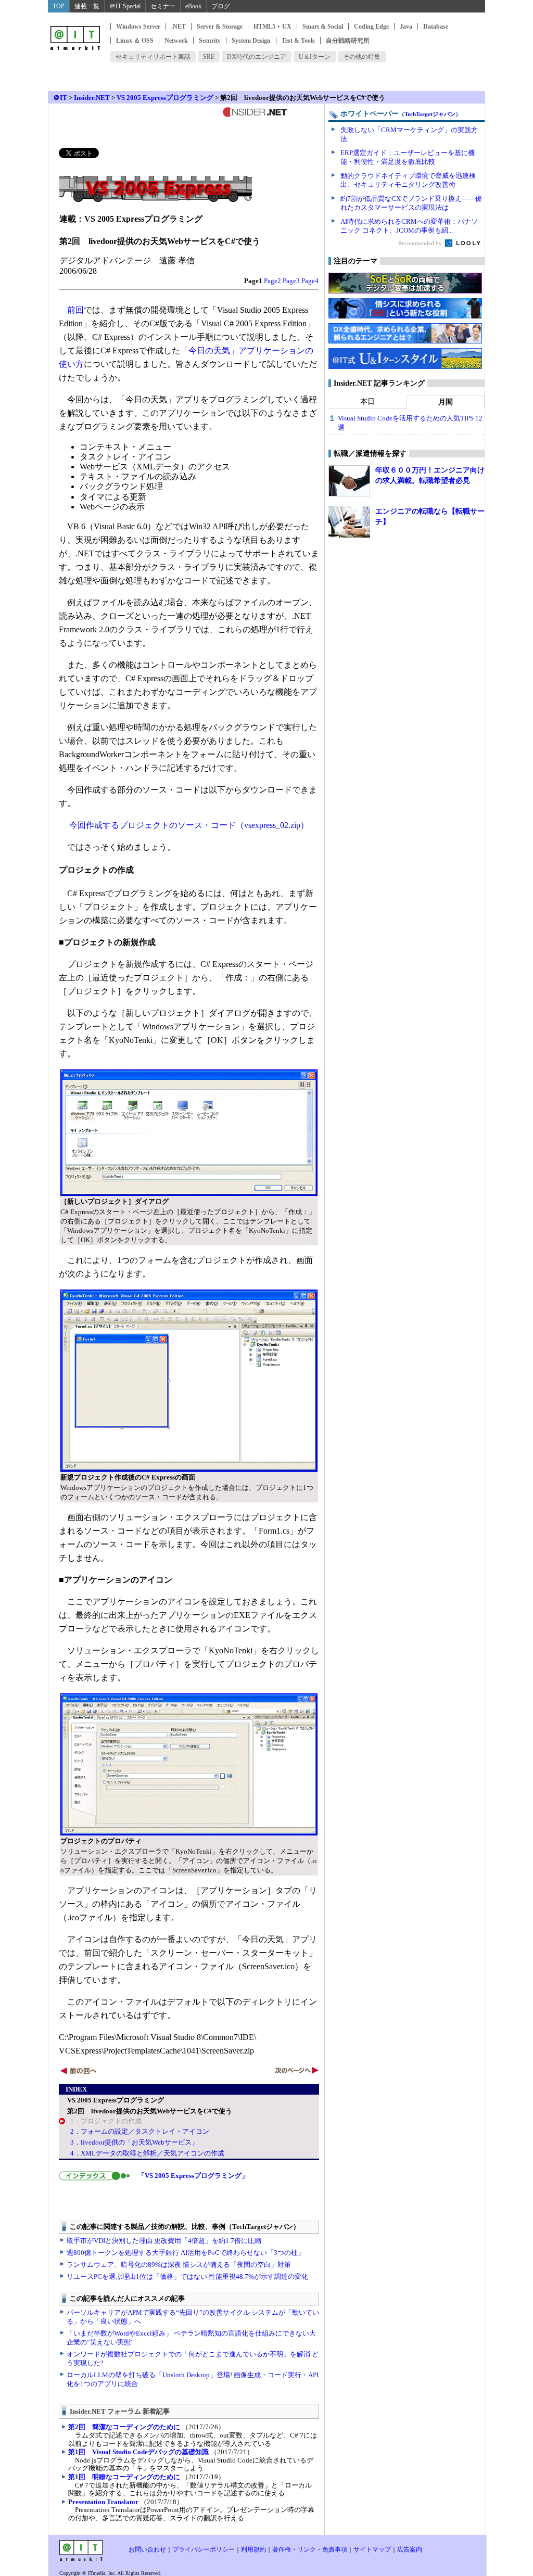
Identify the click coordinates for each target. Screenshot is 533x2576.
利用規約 (253, 2549)
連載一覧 (87, 6)
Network (176, 41)
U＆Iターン (315, 57)
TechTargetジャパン (430, 114)
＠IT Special (125, 6)
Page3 (291, 281)
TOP (59, 6)
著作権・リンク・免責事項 (310, 2549)
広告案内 (410, 2549)
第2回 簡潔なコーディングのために (124, 2427)
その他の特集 (362, 57)
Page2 (272, 281)
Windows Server (138, 27)
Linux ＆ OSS (135, 41)
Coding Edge (371, 27)
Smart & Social (323, 27)
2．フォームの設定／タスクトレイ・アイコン (140, 2131)
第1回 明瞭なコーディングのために (124, 2477)
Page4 (310, 281)
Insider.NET (92, 98)
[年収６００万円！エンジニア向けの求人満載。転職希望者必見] (349, 481)
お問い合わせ (147, 2549)
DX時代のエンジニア (257, 57)
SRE (209, 57)
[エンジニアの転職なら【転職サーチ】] (349, 522)
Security (210, 41)
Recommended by (421, 243)
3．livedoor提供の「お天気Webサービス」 (134, 2142)
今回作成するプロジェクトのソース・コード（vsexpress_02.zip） (189, 825)
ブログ (221, 6)
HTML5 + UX (272, 27)
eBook (193, 6)
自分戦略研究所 (348, 41)
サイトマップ (372, 2549)
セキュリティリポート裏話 (153, 57)
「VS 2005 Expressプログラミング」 (193, 2176)
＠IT (60, 98)
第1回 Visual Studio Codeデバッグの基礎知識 (138, 2452)
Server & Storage (220, 27)
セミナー (163, 6)
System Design (251, 41)
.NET (179, 27)
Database (436, 27)
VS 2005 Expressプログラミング (165, 98)
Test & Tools (298, 41)
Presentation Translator (103, 2502)
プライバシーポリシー (204, 2549)
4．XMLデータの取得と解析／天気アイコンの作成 (147, 2153)
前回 (75, 310)
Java (406, 27)
